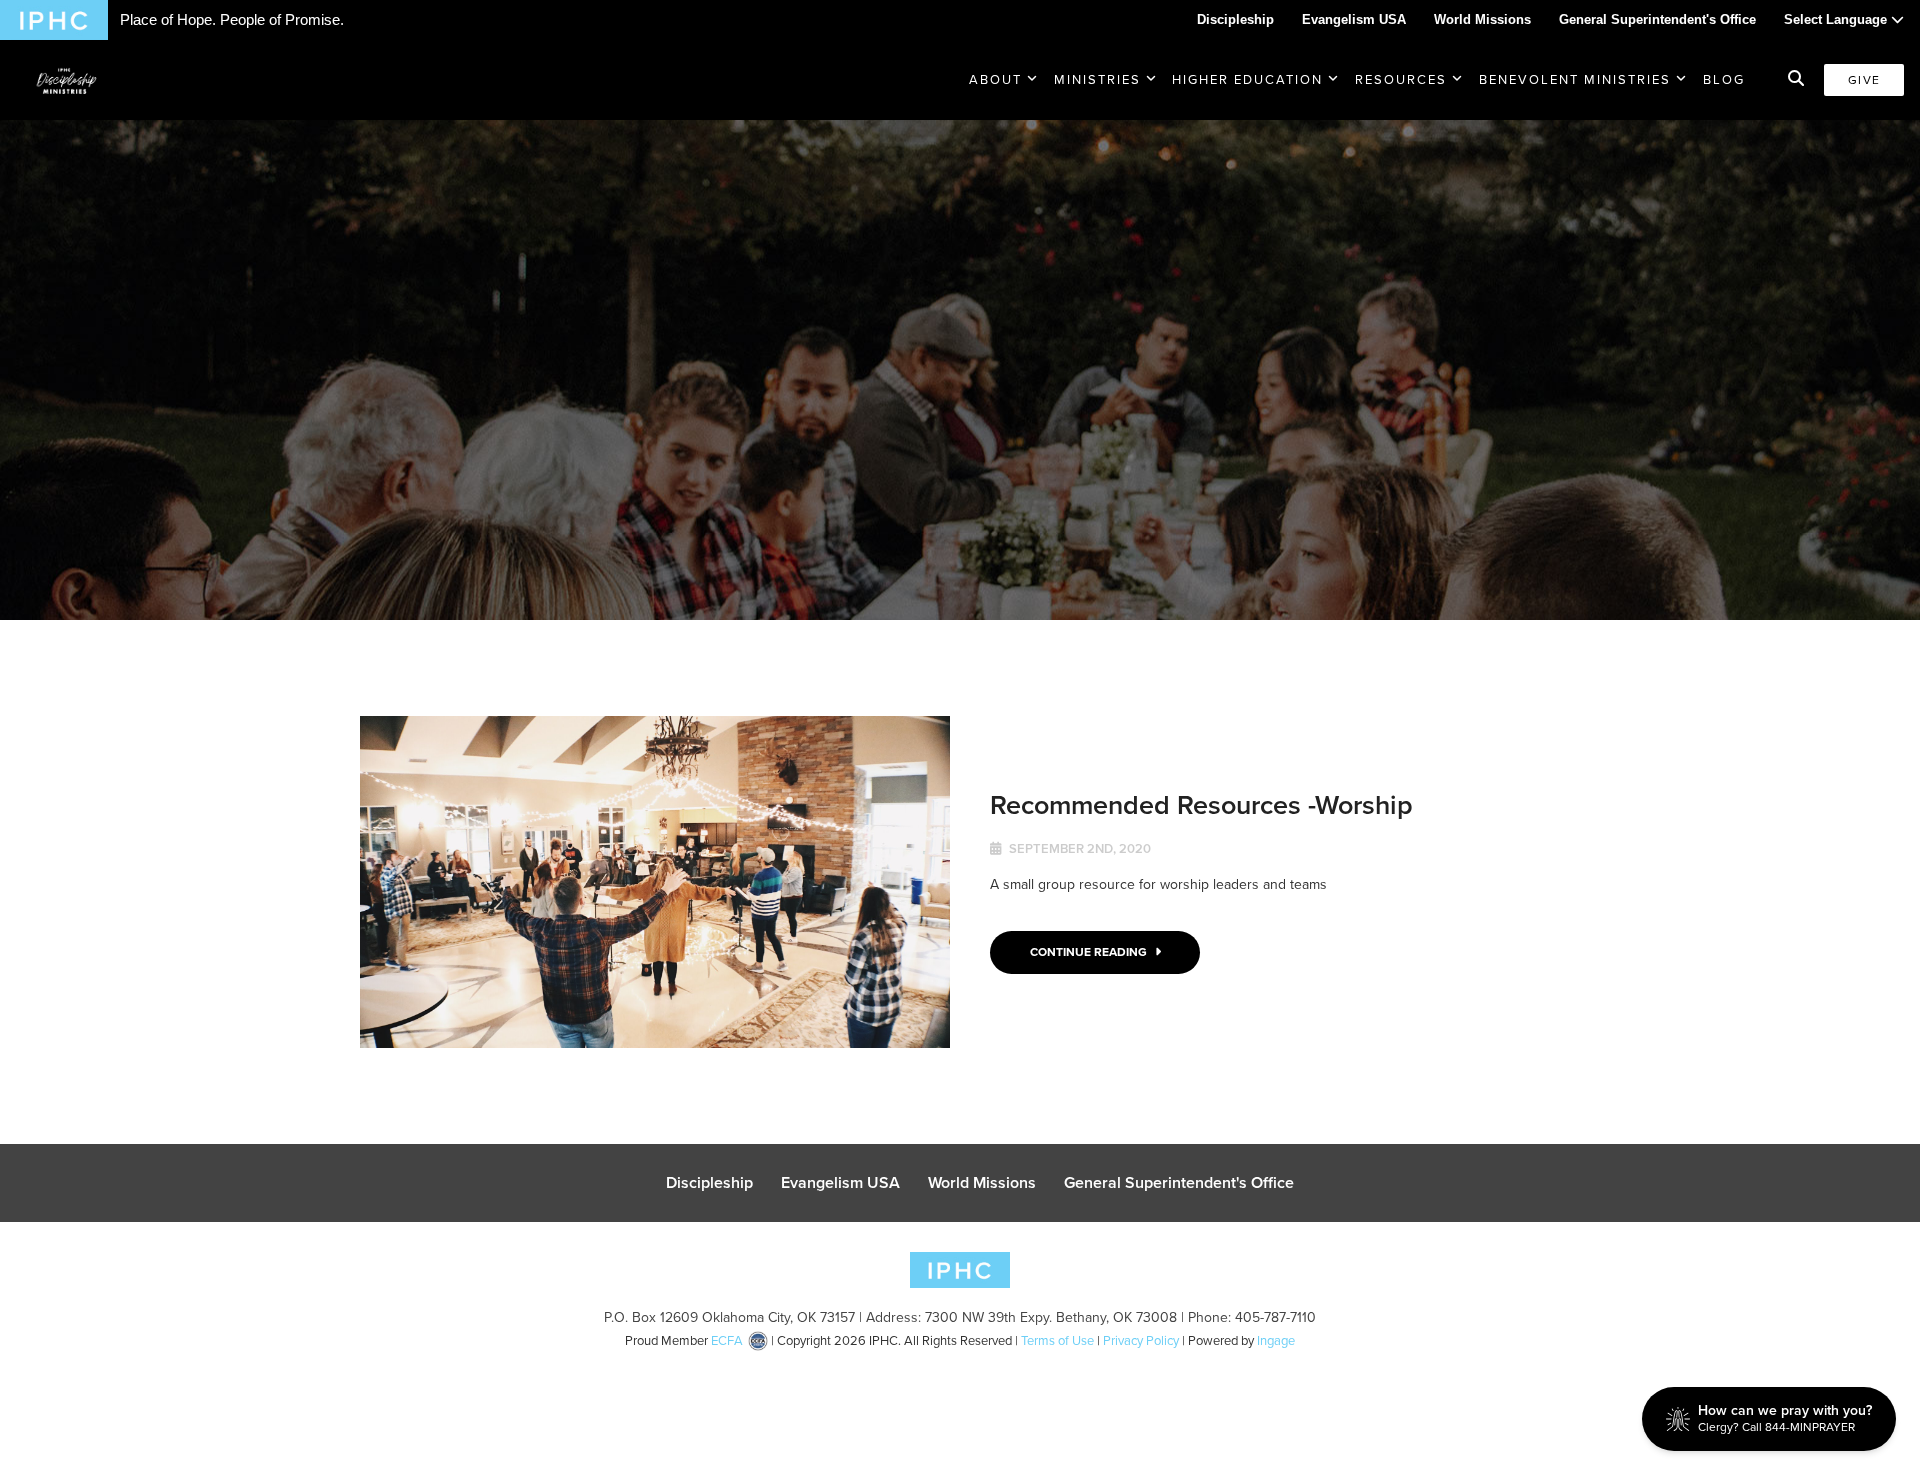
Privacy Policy (1141, 1340)
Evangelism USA (1354, 19)
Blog (1724, 79)
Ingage (1276, 1340)
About (995, 79)
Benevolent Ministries (1575, 79)
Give (1864, 80)
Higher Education (1247, 79)
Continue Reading (1090, 952)
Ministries (1097, 79)
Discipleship (1235, 19)
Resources (1401, 79)
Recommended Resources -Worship (1201, 804)
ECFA (727, 1340)
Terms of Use (1057, 1340)
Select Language (1837, 19)
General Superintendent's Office (1657, 19)
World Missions (1482, 19)
